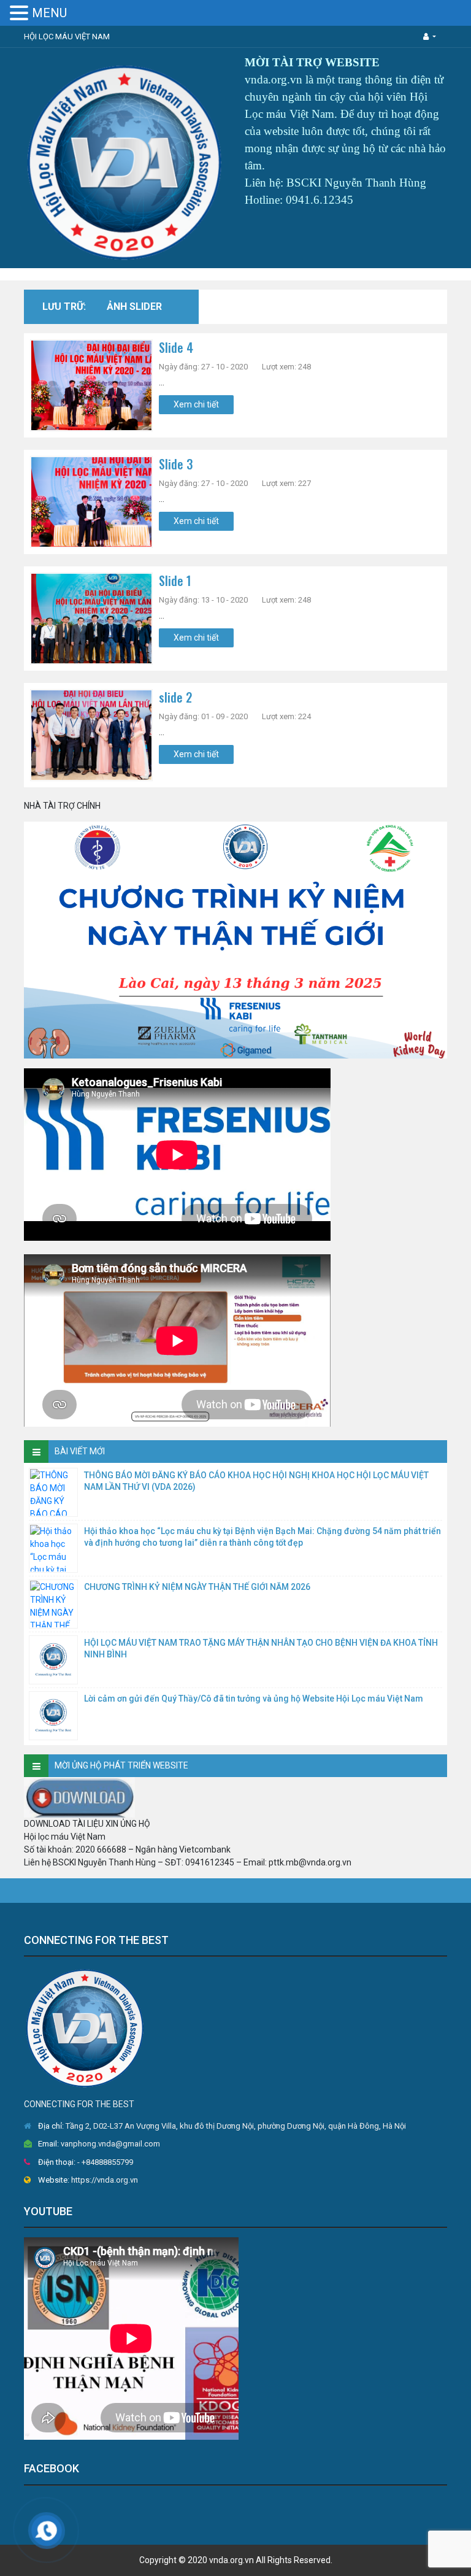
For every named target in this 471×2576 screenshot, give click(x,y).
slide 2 (175, 697)
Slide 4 (176, 347)
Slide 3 (176, 464)
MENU (49, 13)
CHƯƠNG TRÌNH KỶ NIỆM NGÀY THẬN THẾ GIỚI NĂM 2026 (197, 1587)
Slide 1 (175, 580)
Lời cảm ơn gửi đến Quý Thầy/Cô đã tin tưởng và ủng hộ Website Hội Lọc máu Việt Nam (254, 1699)
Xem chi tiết (196, 404)
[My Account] (430, 37)
